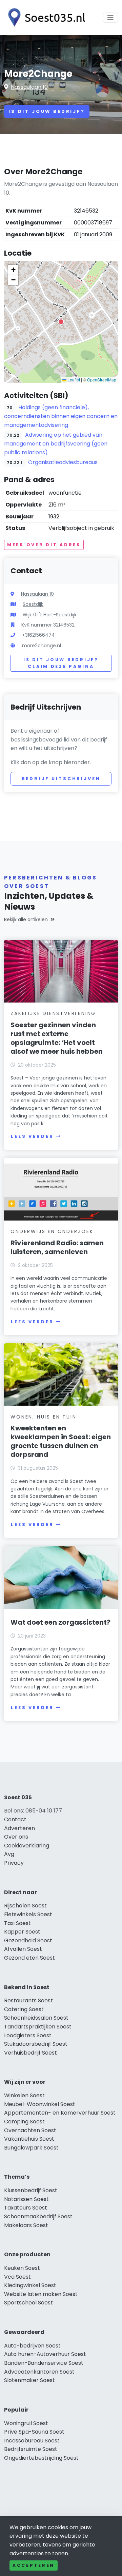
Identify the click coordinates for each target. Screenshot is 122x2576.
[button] (61, 322)
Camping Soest (24, 2122)
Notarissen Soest (26, 2199)
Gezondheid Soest (28, 1940)
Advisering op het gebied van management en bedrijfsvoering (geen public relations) (56, 444)
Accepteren (34, 2565)
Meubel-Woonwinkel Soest (40, 2104)
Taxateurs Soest (26, 2208)
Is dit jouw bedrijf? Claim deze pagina (61, 663)
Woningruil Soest (26, 2423)
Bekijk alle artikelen (26, 919)
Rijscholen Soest (25, 1906)
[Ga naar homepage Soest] (45, 17)
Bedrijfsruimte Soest (31, 2449)
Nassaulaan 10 (29, 87)
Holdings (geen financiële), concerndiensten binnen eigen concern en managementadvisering (61, 416)
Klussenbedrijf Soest (31, 2190)
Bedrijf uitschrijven (61, 779)
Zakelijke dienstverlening (53, 1013)
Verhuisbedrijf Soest (30, 2053)
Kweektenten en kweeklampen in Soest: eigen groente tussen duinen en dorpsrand (61, 1441)
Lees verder (32, 1136)
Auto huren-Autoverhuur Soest (45, 2354)
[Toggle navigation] (110, 18)
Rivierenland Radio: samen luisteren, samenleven (57, 1247)
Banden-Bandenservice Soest (44, 2363)
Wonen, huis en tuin (43, 1417)
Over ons (16, 1837)
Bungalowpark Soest (31, 2148)
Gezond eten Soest (29, 1958)
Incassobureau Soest (32, 2441)
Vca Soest (17, 2277)
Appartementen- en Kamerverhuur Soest (60, 2113)
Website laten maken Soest (41, 2294)
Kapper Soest (22, 1932)
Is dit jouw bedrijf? (47, 111)
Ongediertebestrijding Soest (41, 2458)
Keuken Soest (22, 2268)
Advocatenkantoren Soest (39, 2372)
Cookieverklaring (27, 1846)
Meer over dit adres (44, 545)
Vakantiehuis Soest (29, 2139)
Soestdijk (33, 604)
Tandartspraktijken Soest (38, 2027)
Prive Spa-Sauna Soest (34, 2432)
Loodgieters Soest (28, 2035)
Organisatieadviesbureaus (63, 462)
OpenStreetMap (102, 380)
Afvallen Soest (23, 1949)
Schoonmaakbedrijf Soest (38, 2216)
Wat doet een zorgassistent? (60, 1622)
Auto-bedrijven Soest (32, 2346)
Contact (15, 1819)
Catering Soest (24, 2009)
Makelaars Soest (26, 2225)
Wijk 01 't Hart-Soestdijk (50, 615)
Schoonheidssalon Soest (36, 2018)
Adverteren (19, 1828)
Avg (9, 1854)
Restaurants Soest (28, 2000)
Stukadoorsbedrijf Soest (36, 2044)
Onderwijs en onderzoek (52, 1231)
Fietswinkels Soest (28, 1914)
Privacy (14, 1863)
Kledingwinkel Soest (30, 2285)
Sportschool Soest (28, 2303)
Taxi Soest (17, 1923)
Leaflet (73, 380)
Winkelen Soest (24, 2095)
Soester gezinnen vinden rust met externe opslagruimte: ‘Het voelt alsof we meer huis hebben (57, 1038)
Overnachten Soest (30, 2130)
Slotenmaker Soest (29, 2380)
